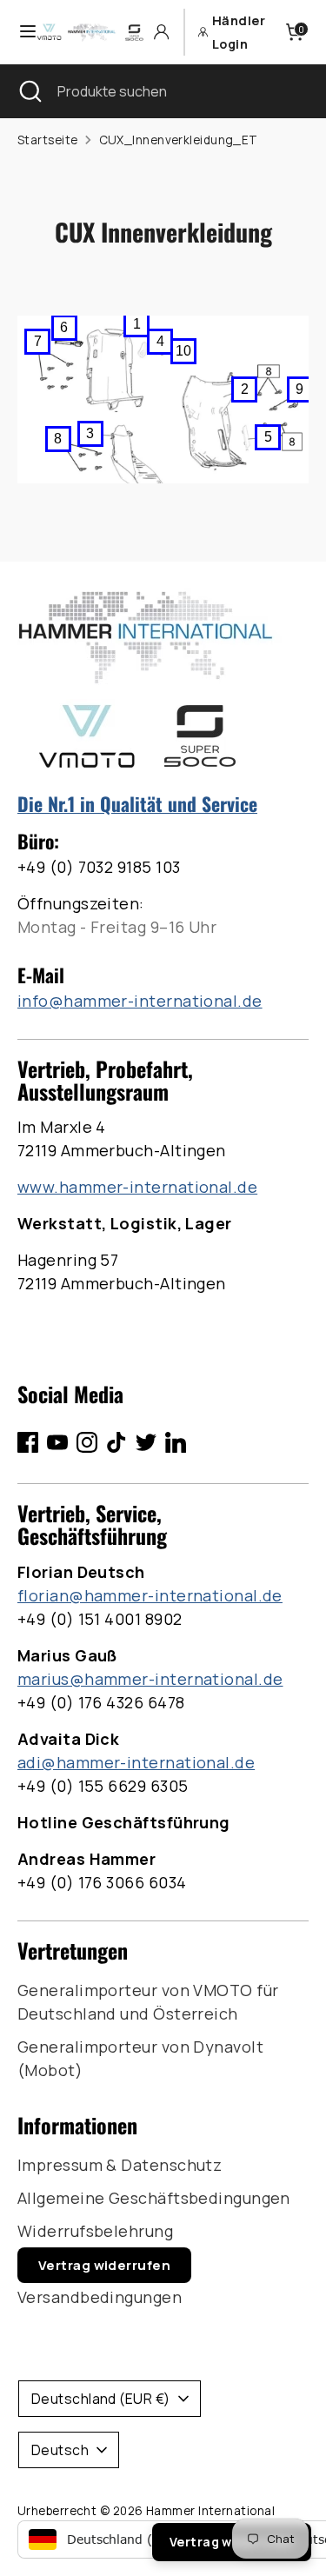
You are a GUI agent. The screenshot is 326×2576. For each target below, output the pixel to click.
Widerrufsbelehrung (95, 2231)
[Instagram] (87, 1442)
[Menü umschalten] (19, 32)
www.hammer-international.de (137, 1187)
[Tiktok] (116, 1442)
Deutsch (60, 2450)
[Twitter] (146, 1442)
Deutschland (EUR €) (101, 2399)
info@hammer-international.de (140, 1001)
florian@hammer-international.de (150, 1595)
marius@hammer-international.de (150, 1679)
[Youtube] (57, 1442)
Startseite (48, 140)
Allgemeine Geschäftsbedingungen (154, 2198)
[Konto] (161, 32)
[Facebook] (28, 1442)
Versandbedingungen (100, 2297)
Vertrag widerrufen (104, 2265)
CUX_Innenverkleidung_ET (179, 140)
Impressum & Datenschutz (120, 2165)
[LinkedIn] (176, 1442)
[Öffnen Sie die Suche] (29, 91)
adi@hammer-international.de (136, 1762)
